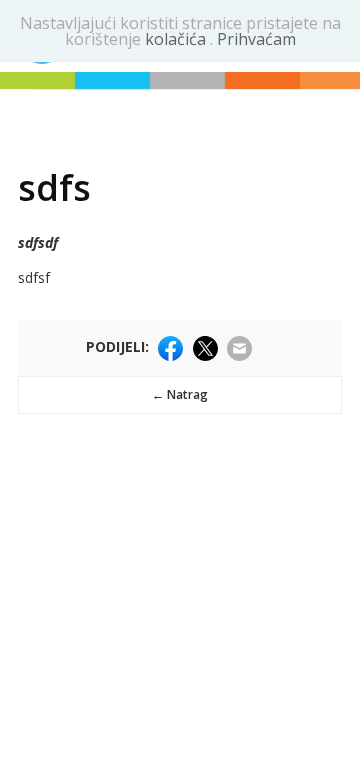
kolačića (177, 39)
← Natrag (180, 394)
